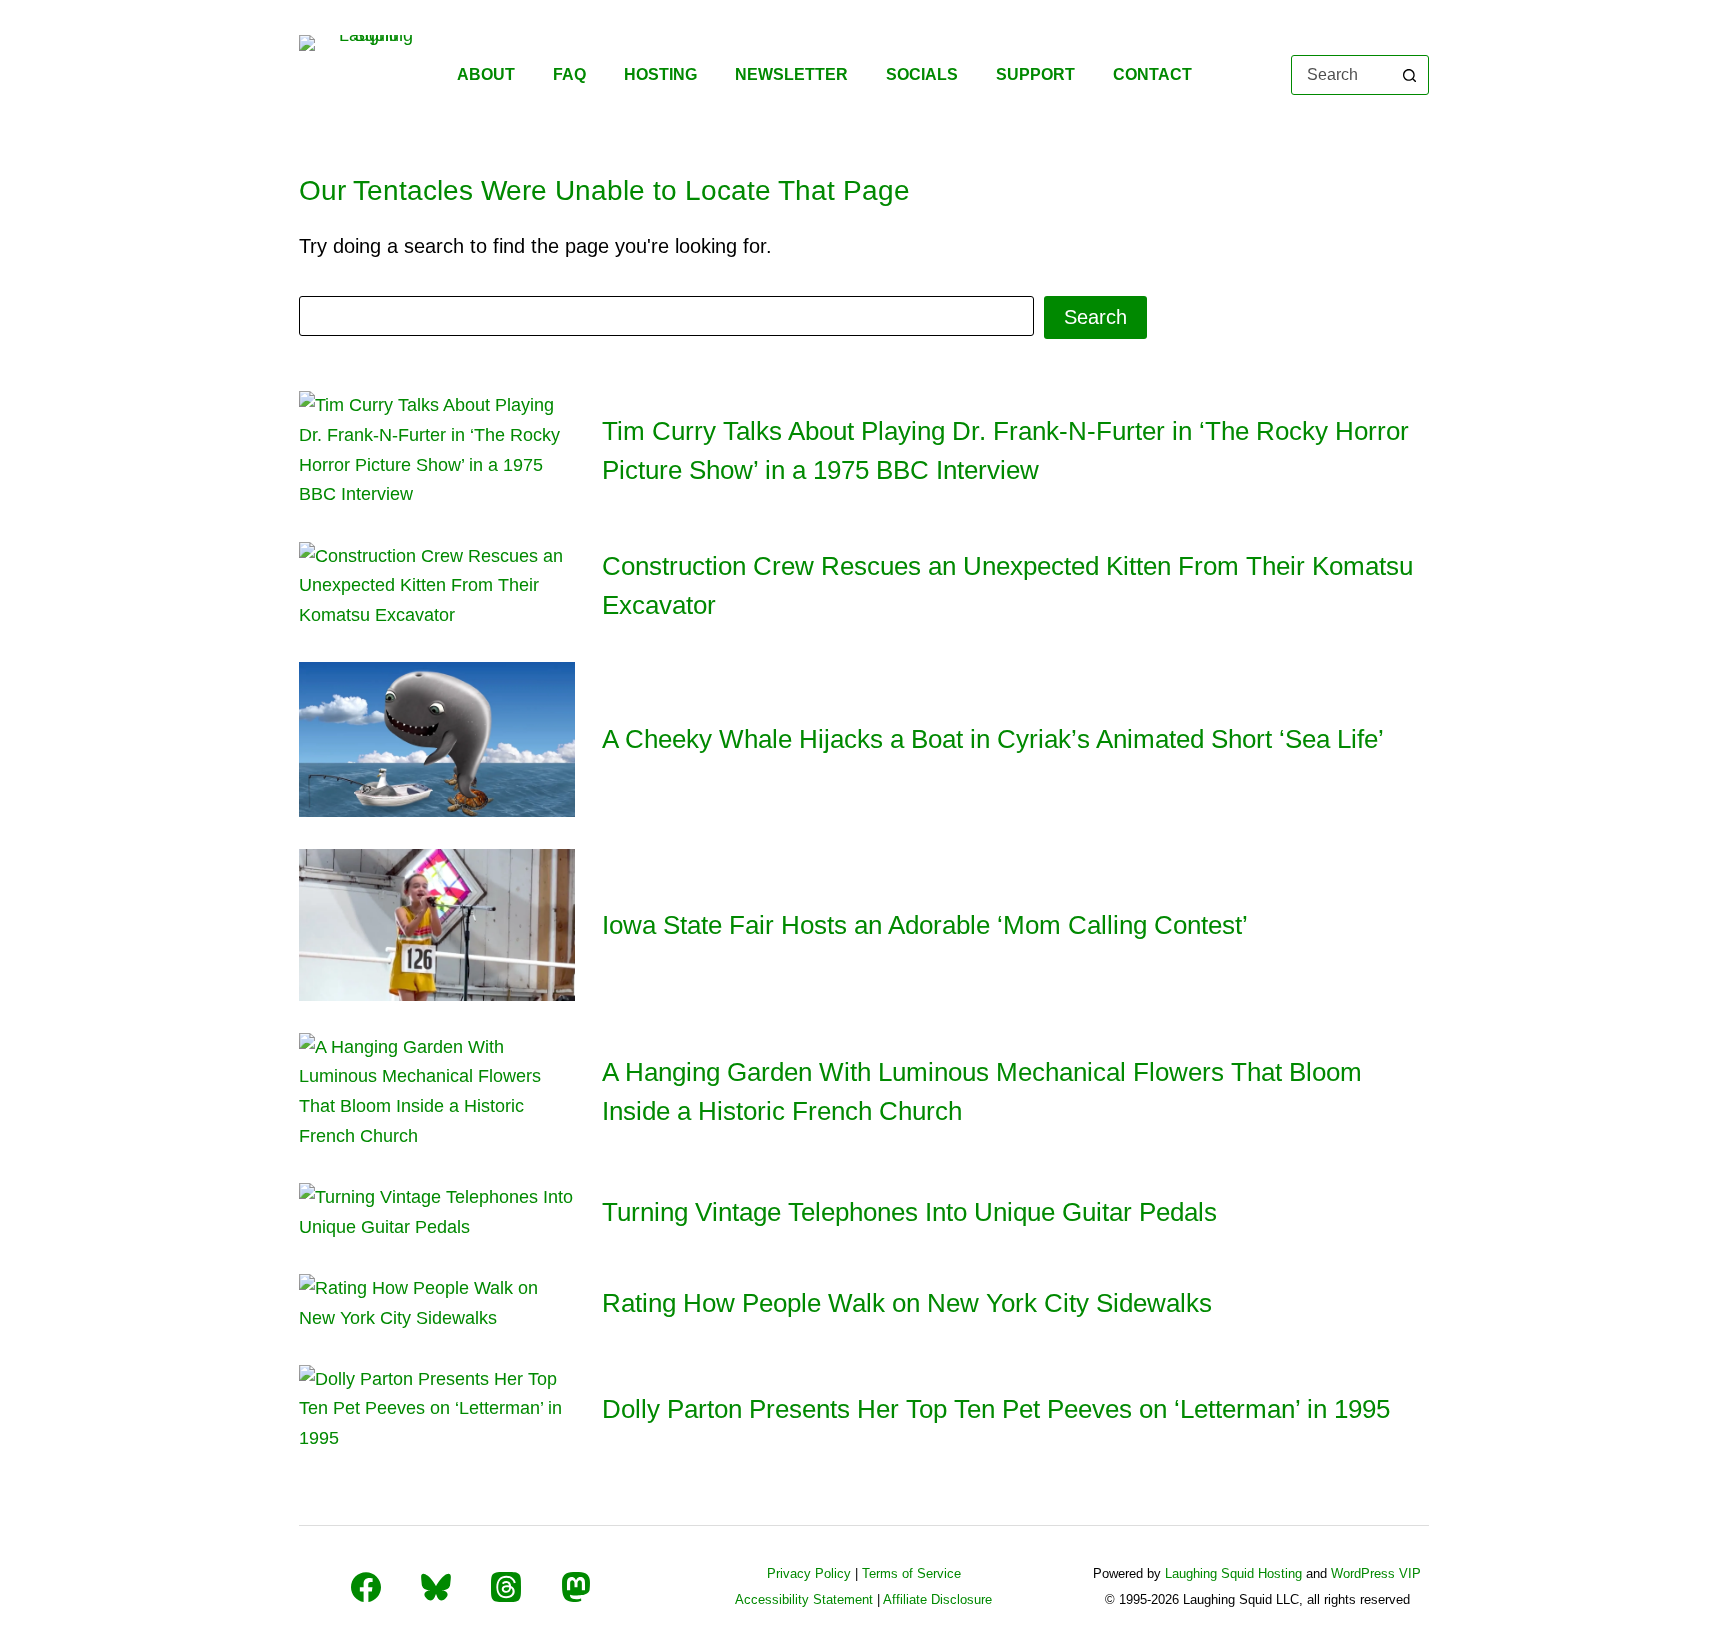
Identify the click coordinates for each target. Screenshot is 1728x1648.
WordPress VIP (1376, 1573)
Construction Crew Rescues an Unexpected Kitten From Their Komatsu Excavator (1007, 585)
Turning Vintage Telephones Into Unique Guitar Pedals (909, 1212)
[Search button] (1409, 75)
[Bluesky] (436, 1587)
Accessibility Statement (804, 1599)
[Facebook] (366, 1587)
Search (1095, 317)
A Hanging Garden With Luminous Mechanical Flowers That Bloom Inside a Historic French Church (982, 1091)
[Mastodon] (576, 1587)
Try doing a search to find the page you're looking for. (535, 246)
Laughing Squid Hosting (1233, 1573)
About (486, 74)
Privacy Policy (809, 1573)
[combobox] (1341, 75)
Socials (922, 74)
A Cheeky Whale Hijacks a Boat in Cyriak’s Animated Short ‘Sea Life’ (993, 739)
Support (1035, 74)
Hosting (660, 74)
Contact (1152, 74)
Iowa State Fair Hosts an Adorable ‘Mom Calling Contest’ (925, 925)
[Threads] (506, 1587)
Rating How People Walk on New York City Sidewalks (907, 1303)
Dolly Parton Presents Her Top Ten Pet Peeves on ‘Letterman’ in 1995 (996, 1409)
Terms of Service (911, 1573)
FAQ (569, 74)
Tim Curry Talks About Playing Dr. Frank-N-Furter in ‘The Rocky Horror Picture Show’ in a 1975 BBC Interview (1005, 450)
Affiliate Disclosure (937, 1599)
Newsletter (791, 74)
